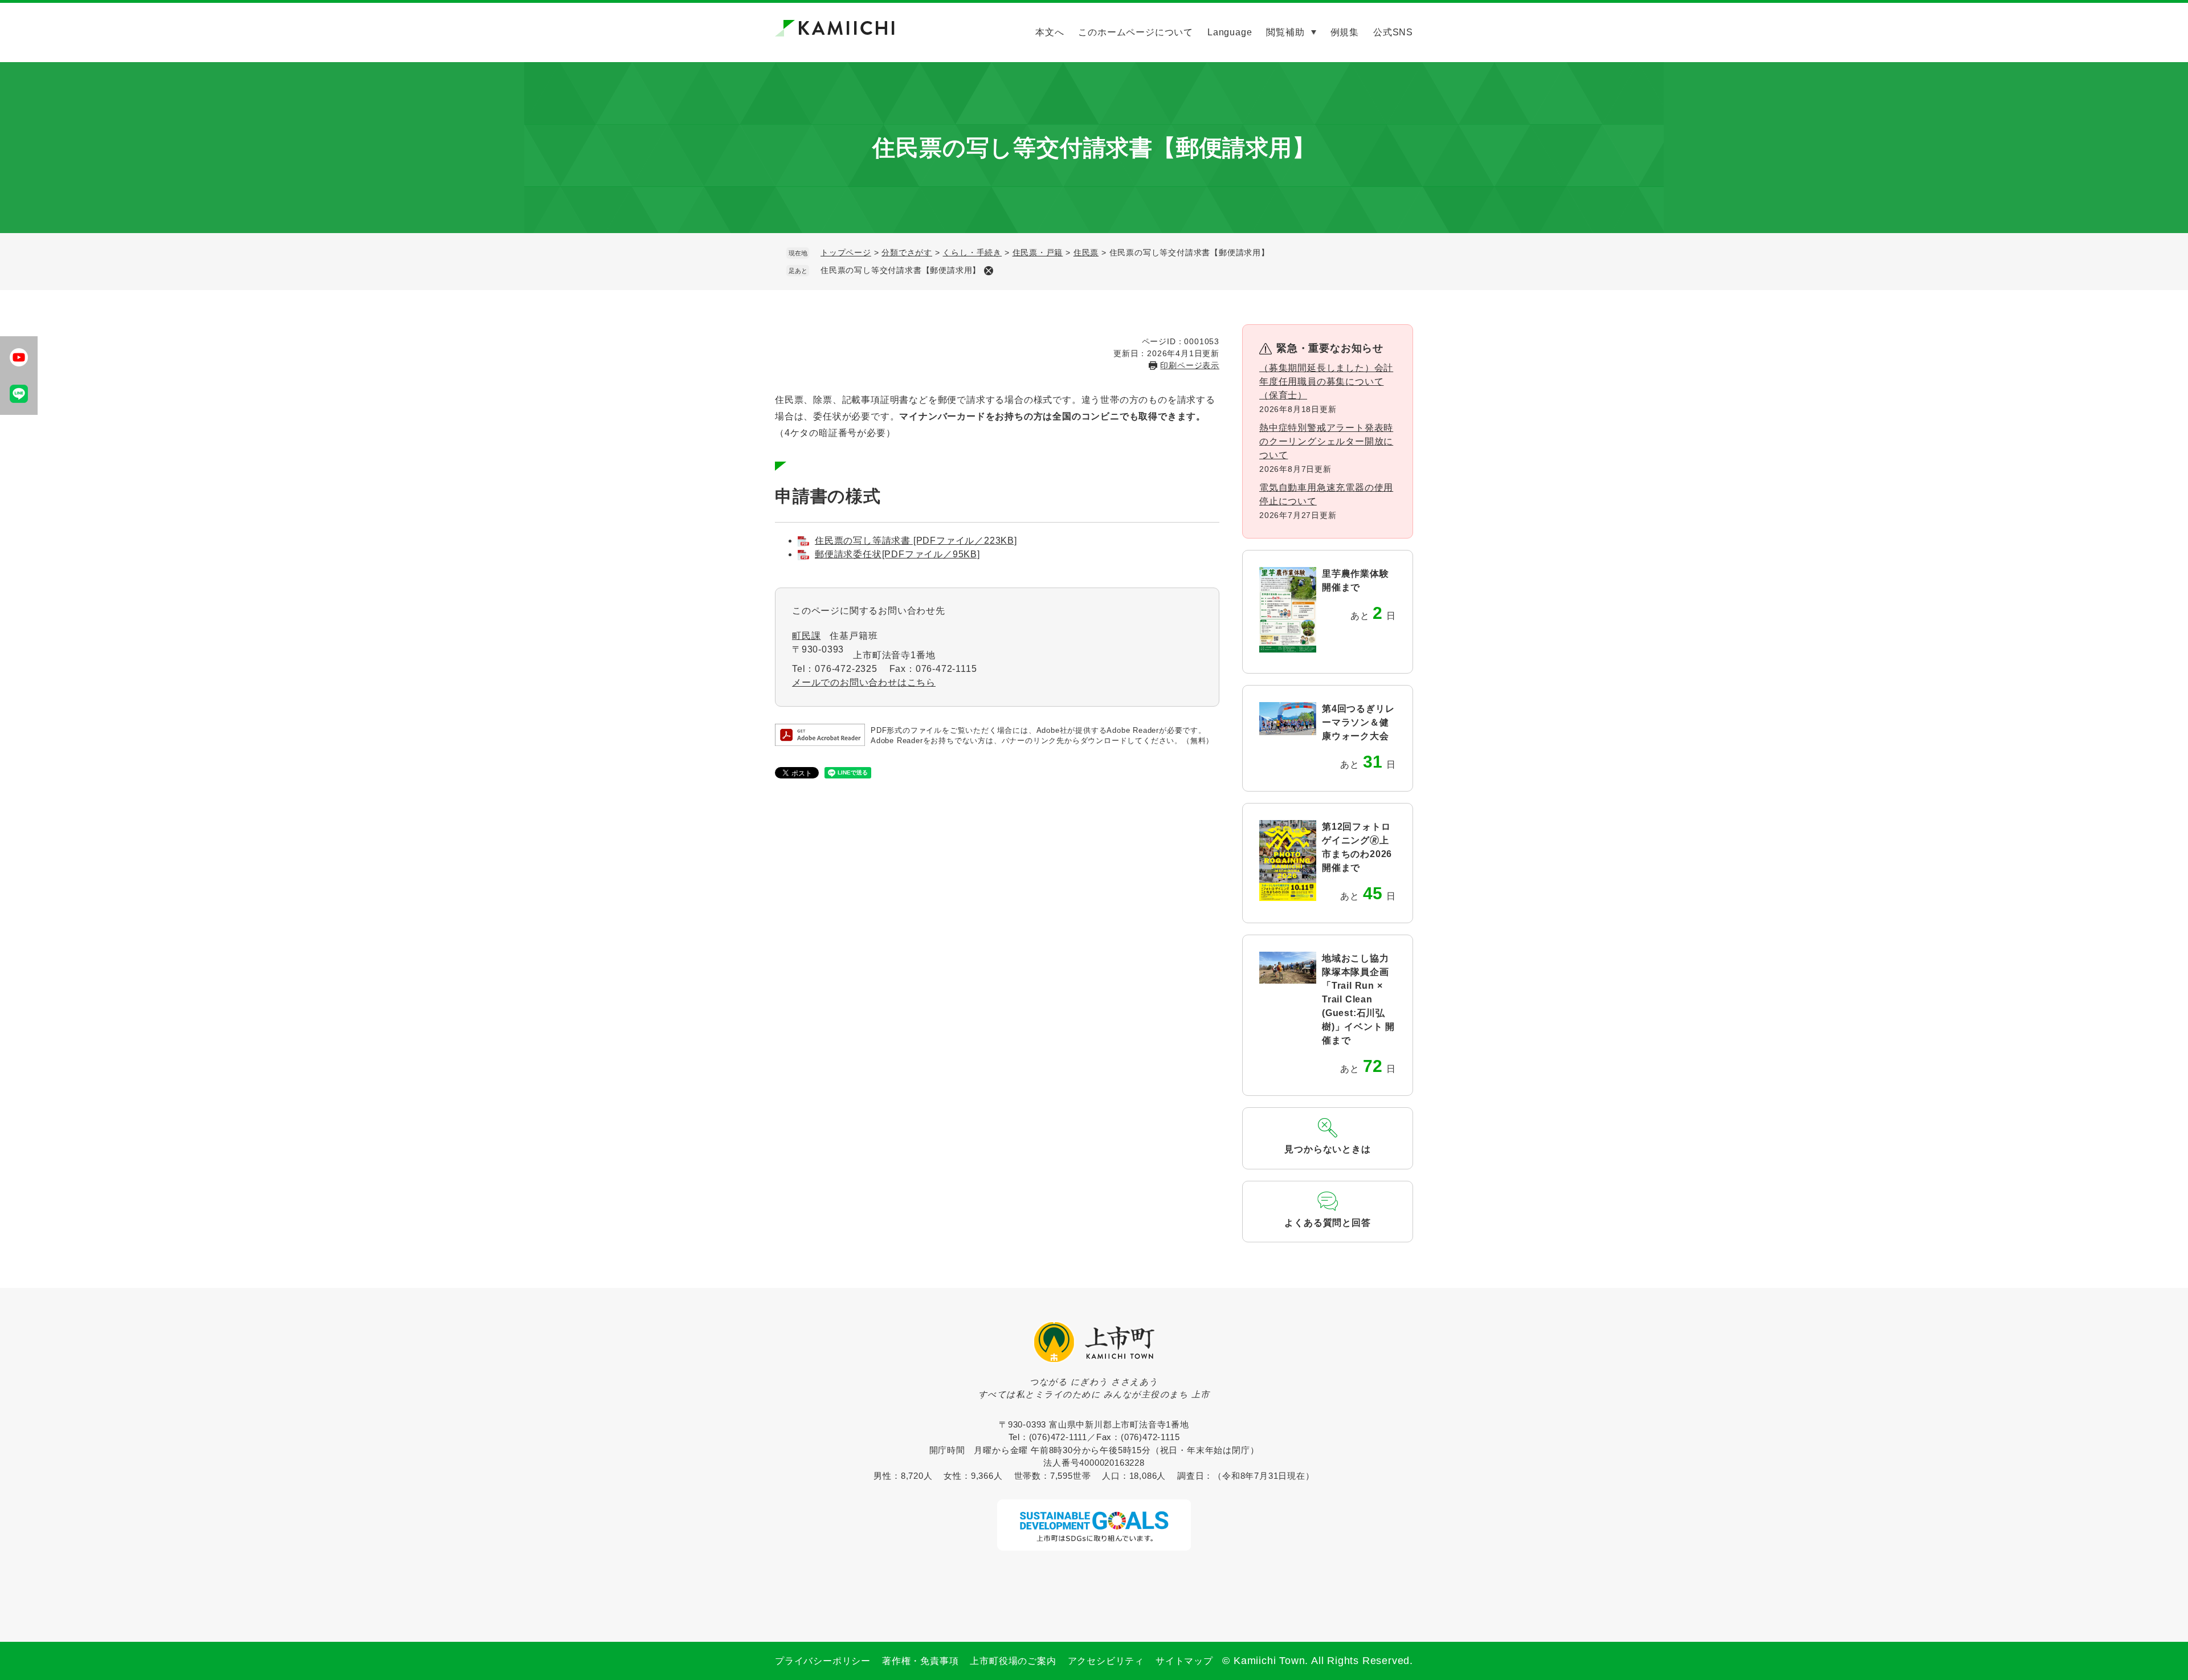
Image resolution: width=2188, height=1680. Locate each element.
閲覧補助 (1285, 32)
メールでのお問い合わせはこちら (864, 682)
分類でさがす (907, 252)
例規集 (1345, 32)
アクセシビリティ (1106, 1661)
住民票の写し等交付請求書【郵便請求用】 (901, 270)
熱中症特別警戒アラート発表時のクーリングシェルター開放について (1326, 441)
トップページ (846, 252)
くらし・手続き (972, 252)
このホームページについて (1136, 32)
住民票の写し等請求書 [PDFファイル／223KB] (916, 541)
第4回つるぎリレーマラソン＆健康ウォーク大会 (1358, 722)
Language (1230, 32)
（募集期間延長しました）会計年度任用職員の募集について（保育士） (1326, 382)
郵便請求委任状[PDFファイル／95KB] (897, 554)
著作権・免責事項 (920, 1661)
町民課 (806, 636)
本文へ (1050, 32)
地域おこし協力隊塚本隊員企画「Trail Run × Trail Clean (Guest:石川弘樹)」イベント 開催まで (1358, 999)
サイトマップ (1184, 1661)
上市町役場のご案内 (1013, 1661)
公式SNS (1393, 32)
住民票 (1086, 252)
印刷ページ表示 (1190, 365)
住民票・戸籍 (1038, 252)
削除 (989, 271)
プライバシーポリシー (823, 1661)
